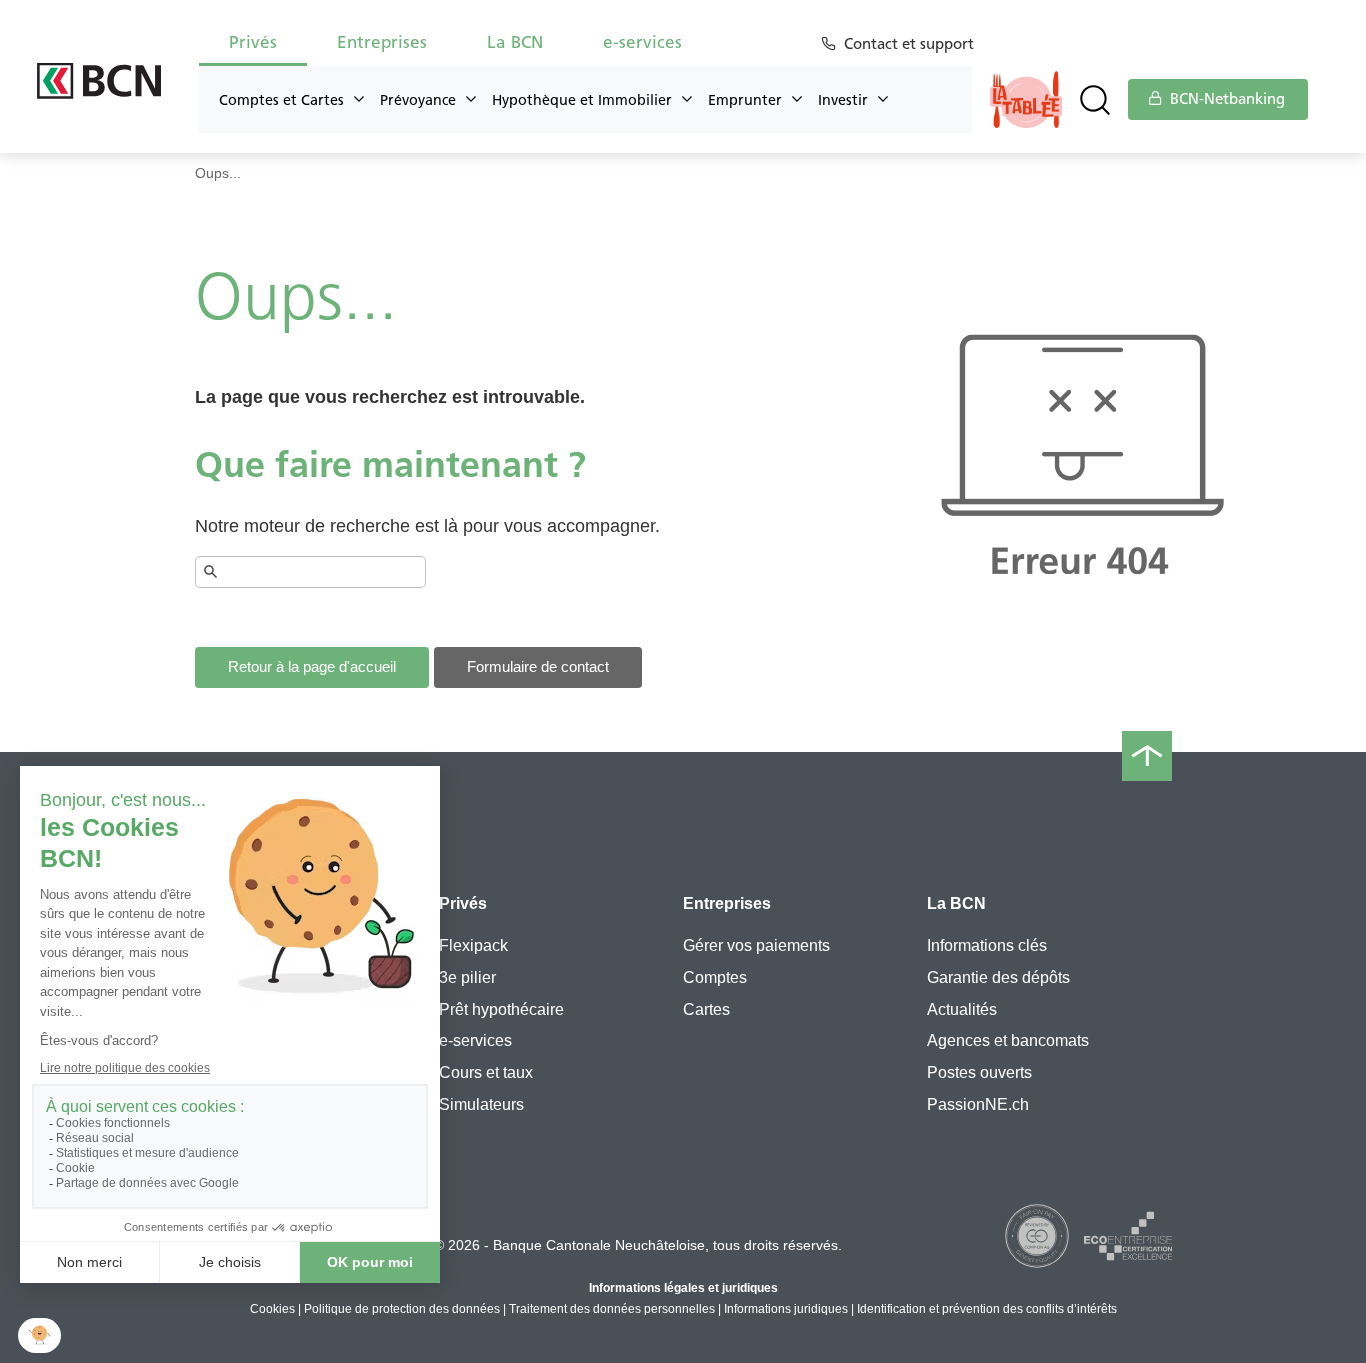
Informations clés (987, 945)
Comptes (715, 977)
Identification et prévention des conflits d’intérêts (987, 1309)
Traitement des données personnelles (612, 1309)
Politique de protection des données (402, 1309)
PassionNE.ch (978, 1104)
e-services (475, 1040)
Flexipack (473, 945)
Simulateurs (481, 1104)
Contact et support (909, 44)
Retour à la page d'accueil (312, 666)
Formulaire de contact (538, 666)
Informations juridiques (786, 1309)
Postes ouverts (979, 1072)
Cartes (706, 1009)
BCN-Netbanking (1225, 99)
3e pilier (467, 977)
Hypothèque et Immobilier (582, 100)
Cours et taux (486, 1072)
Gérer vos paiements (756, 945)
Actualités (962, 1009)
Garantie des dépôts (998, 977)
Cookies (272, 1309)
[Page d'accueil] (99, 81)
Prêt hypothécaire (501, 1009)
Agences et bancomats (1008, 1040)
